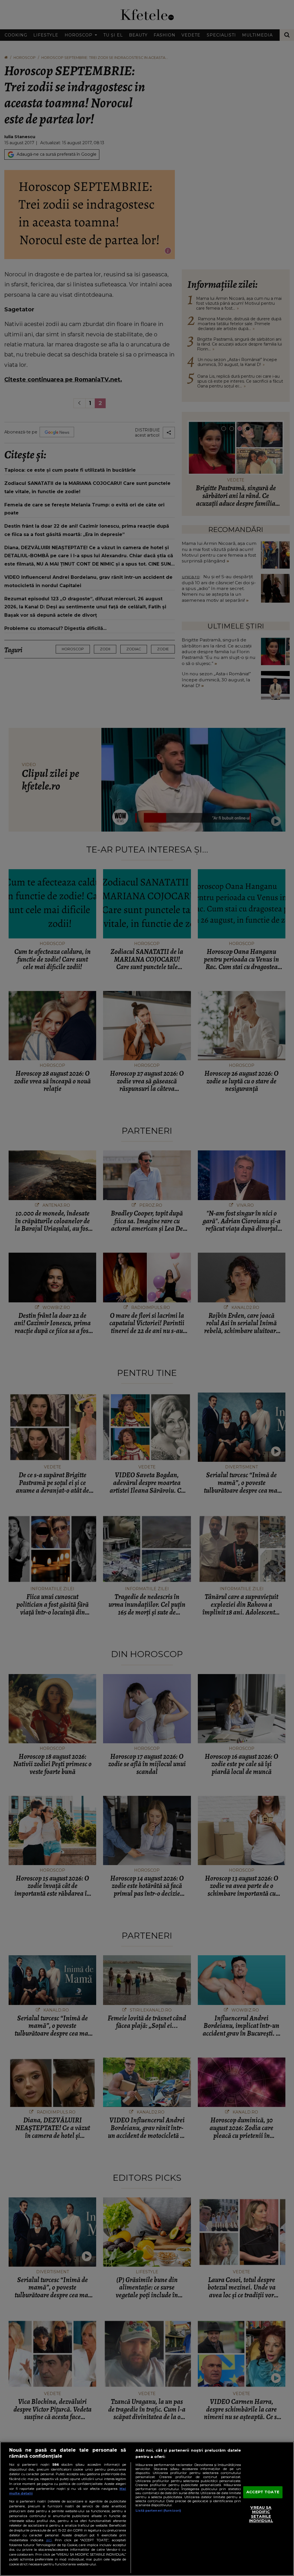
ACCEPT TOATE (263, 2492)
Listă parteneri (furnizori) (158, 2511)
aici (49, 2540)
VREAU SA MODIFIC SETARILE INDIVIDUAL (261, 2514)
